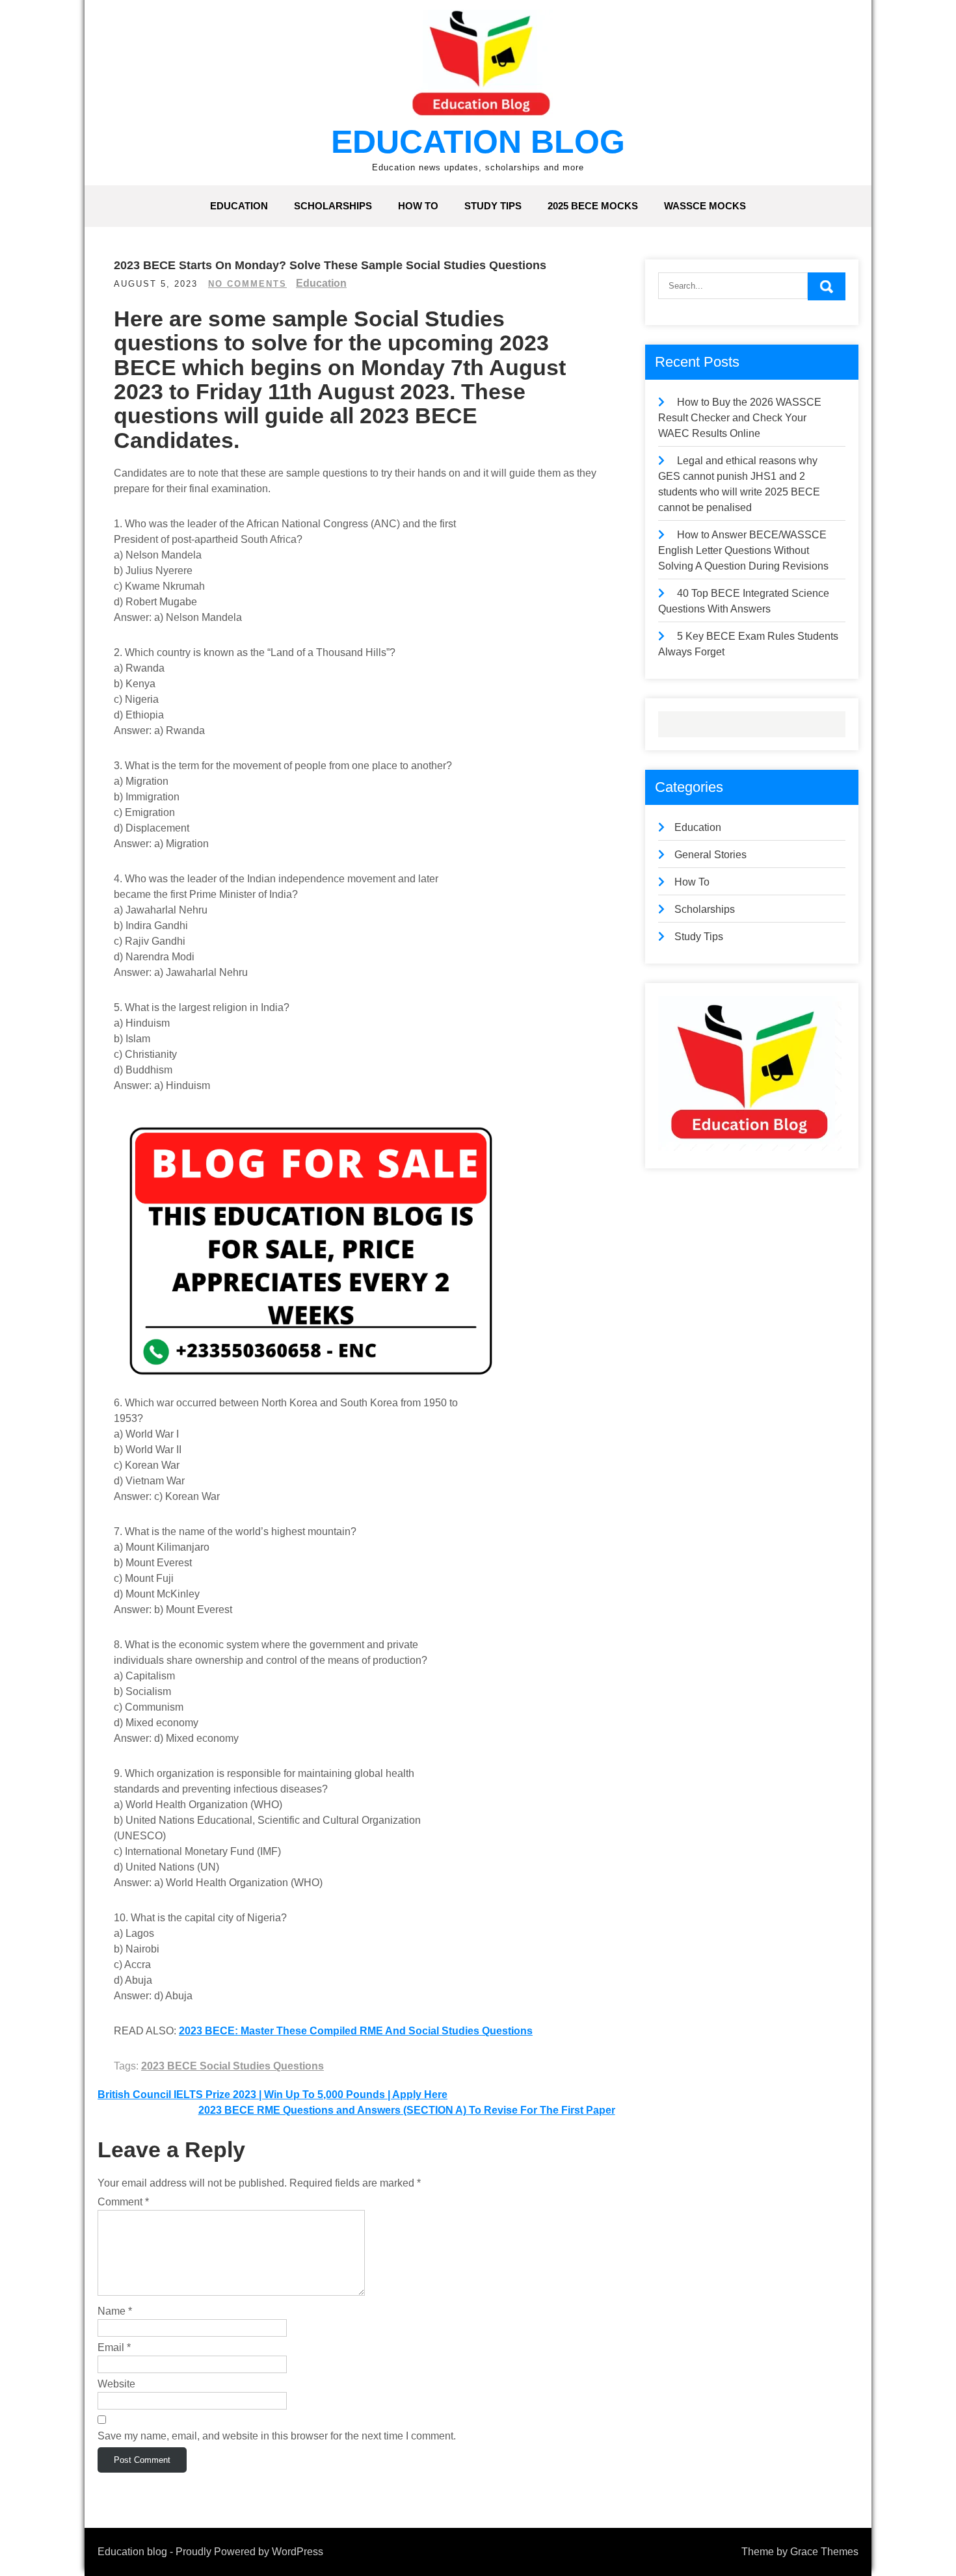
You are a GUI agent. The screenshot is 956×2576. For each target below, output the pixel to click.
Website (116, 2384)
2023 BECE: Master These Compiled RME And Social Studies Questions (356, 2031)
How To (418, 206)
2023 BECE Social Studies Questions (232, 2066)
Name (115, 2311)
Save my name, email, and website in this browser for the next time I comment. (277, 2436)
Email (114, 2347)
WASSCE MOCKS (705, 206)
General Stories (710, 855)
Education (239, 206)
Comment (123, 2202)
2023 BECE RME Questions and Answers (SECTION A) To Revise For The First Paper (407, 2110)
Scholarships (333, 206)
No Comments (247, 284)
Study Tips (493, 206)
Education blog (478, 142)
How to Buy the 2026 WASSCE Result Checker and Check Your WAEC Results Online (740, 418)
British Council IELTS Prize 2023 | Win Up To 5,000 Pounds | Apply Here (272, 2095)
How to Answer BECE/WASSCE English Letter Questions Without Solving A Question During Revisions (743, 550)
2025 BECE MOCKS (593, 206)
